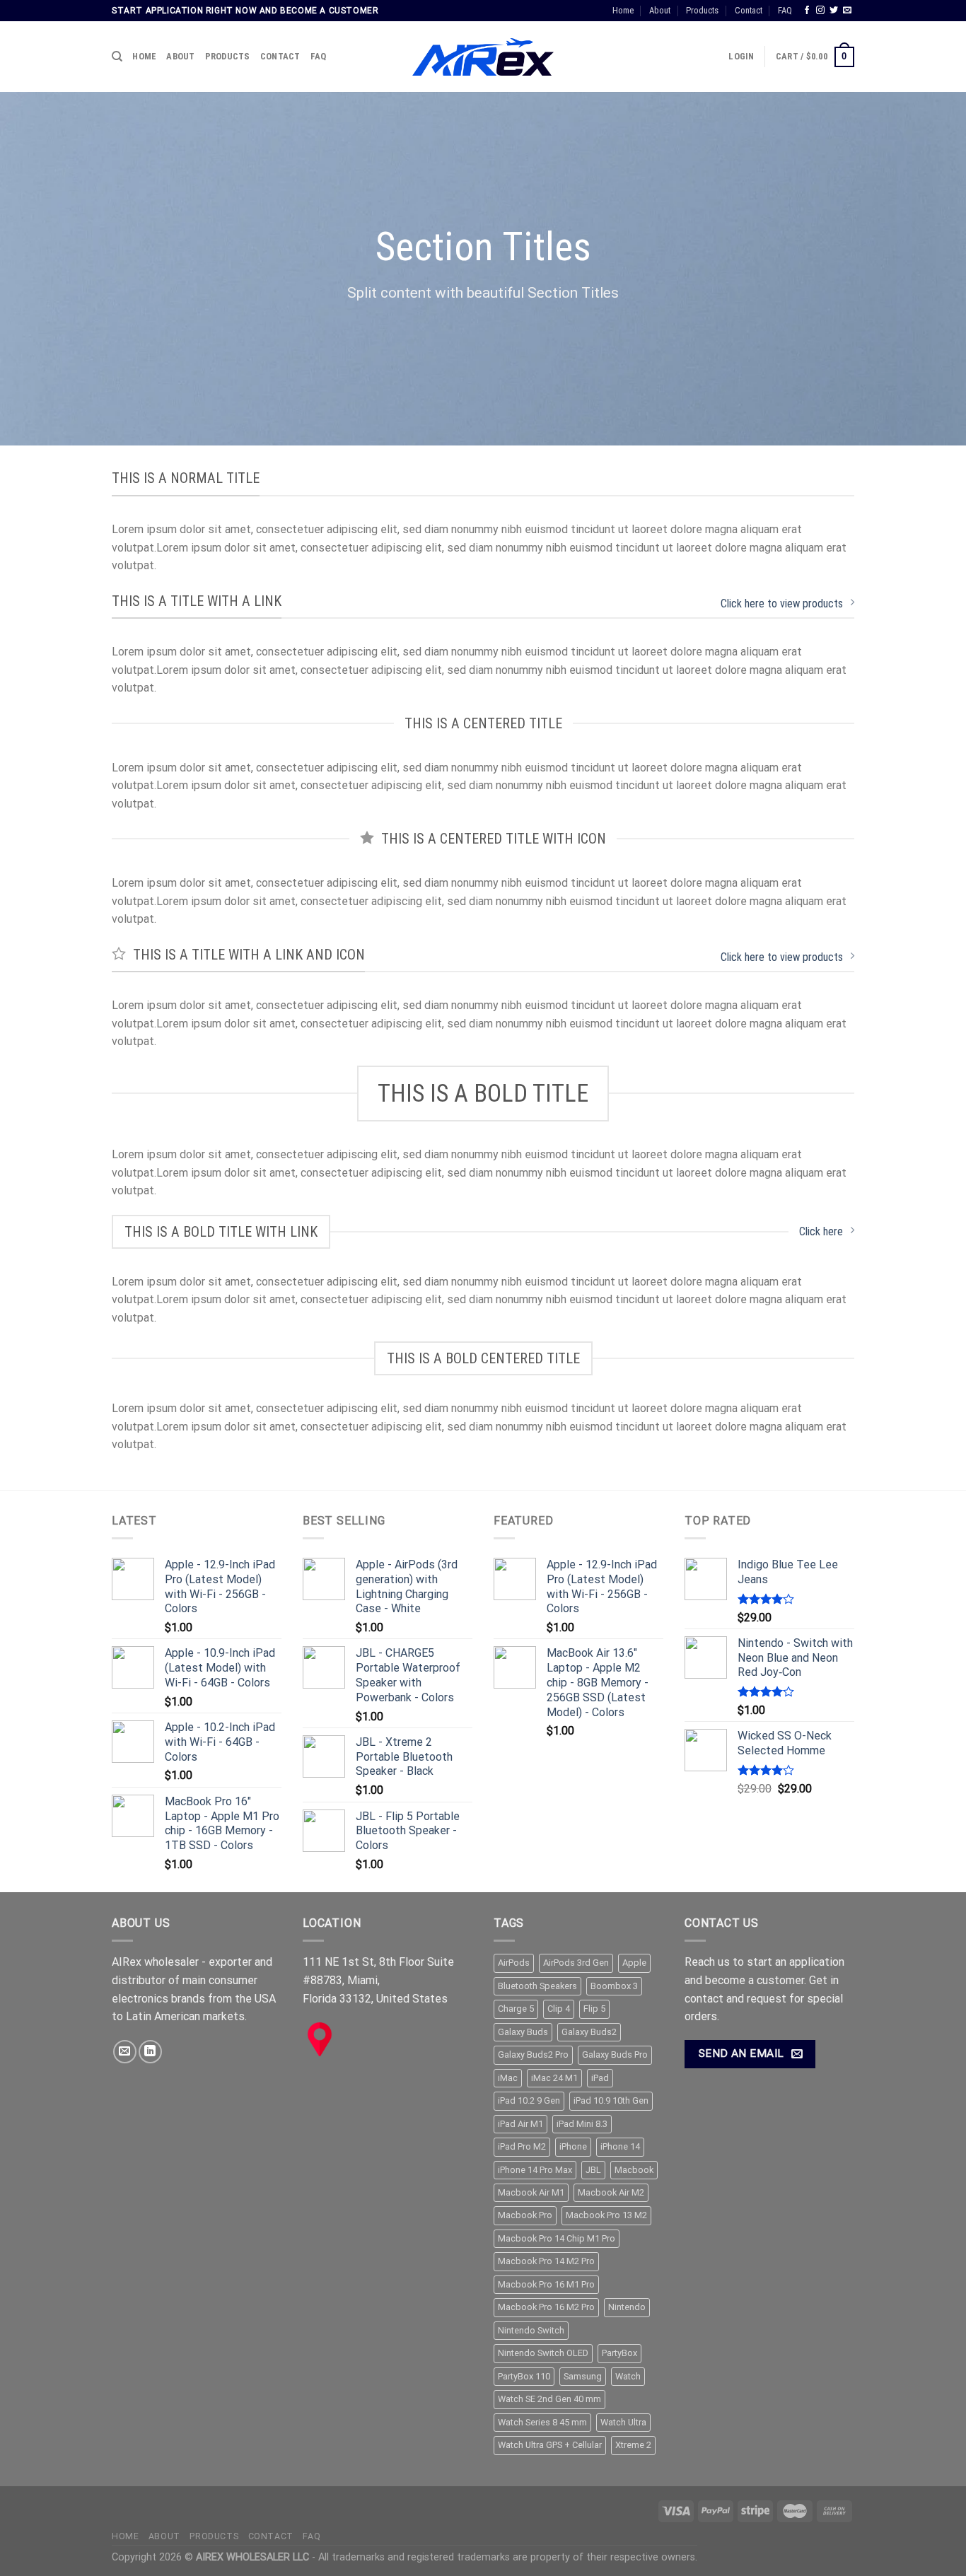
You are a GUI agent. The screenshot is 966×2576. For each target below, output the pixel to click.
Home (623, 10)
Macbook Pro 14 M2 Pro (546, 2261)
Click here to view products (782, 604)
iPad (600, 2078)
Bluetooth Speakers (537, 1986)
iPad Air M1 (520, 2124)
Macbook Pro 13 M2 (606, 2215)
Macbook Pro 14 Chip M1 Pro (557, 2238)
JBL (593, 2170)
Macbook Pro (525, 2215)
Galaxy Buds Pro (615, 2055)
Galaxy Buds (523, 2032)
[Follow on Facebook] (807, 11)
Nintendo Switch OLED (543, 2353)
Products (702, 10)
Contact (749, 10)
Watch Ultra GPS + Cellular (550, 2445)
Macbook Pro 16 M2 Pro (546, 2307)
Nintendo (627, 2307)
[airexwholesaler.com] (483, 57)
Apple (634, 1963)
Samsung (583, 2376)
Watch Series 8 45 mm (542, 2422)
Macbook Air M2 (611, 2192)
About (660, 10)
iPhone (573, 2146)
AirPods (514, 1963)
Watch (628, 2376)
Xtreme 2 (633, 2445)
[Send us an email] (847, 11)
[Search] (117, 57)
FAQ (785, 10)
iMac (508, 2078)
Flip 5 (594, 2009)
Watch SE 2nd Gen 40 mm (549, 2399)
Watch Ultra (623, 2422)
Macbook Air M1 (531, 2192)
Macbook (634, 2170)
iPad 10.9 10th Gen (611, 2100)
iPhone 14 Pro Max (535, 2170)
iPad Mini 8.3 (582, 2124)
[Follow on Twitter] (834, 11)
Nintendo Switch (531, 2330)
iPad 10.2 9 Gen (529, 2100)
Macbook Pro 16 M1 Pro (546, 2284)
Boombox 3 (614, 1986)
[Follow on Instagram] (820, 11)
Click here (821, 1231)
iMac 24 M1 (554, 2078)
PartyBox (619, 2353)
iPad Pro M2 (522, 2146)
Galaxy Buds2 (589, 2032)
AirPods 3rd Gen (576, 1963)
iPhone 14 (620, 2146)
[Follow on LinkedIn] (150, 2052)
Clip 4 (559, 2009)
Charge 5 (516, 2009)
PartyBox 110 (524, 2376)
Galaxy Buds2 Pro (533, 2055)
